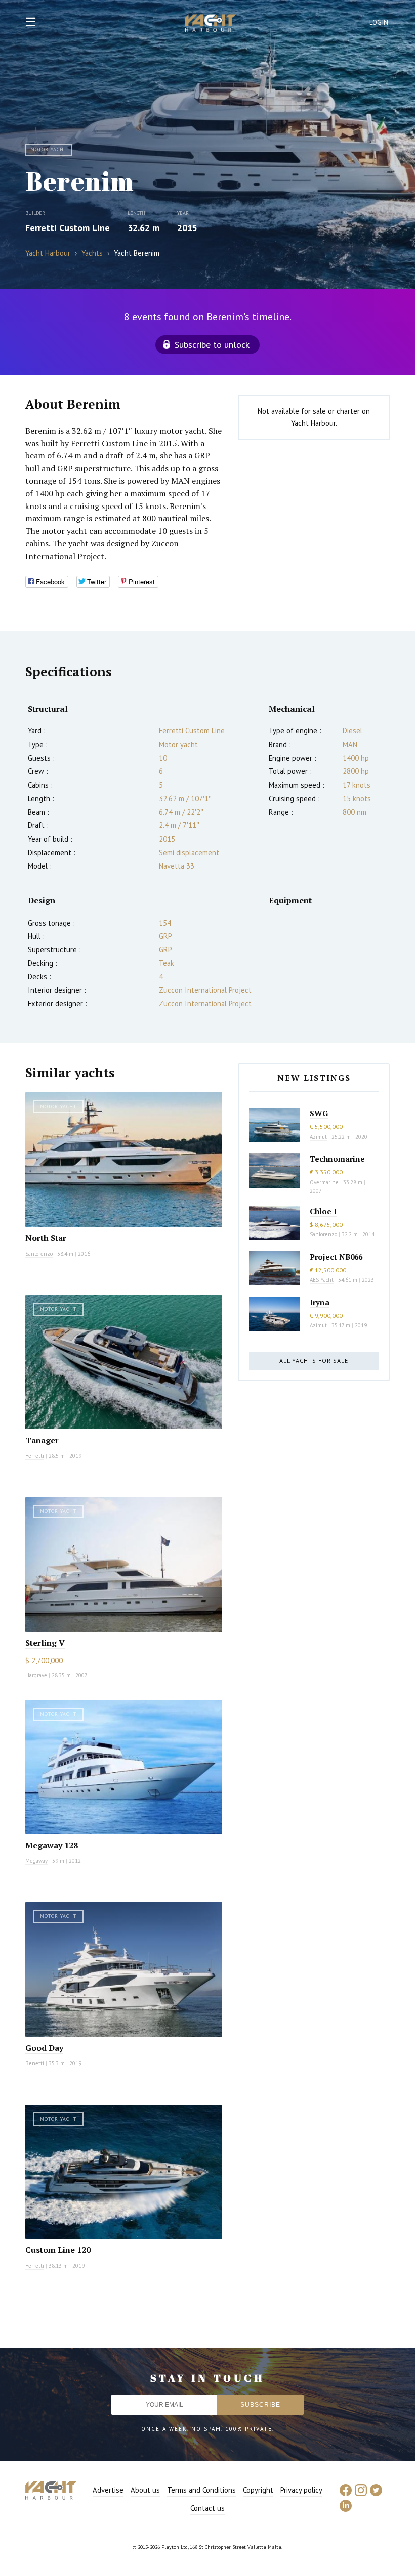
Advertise (108, 2490)
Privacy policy (301, 2490)
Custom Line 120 (58, 2250)
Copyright (258, 2490)
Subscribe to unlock (212, 344)
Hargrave (36, 1675)
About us (145, 2490)
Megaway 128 (52, 1845)
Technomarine (337, 1159)
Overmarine (325, 1182)
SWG (319, 1113)
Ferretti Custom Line (68, 228)
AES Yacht (322, 1280)
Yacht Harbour (211, 24)
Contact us (207, 2508)
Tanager (42, 1440)
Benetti (35, 2063)
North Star (46, 1238)
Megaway (36, 1861)
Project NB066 (336, 1257)
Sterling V (45, 1643)
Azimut (318, 1137)
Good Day (44, 2048)
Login (379, 22)
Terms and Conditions (201, 2490)
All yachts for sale (314, 1361)
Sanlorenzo (39, 1254)
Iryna (320, 1302)
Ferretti (35, 1456)
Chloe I (323, 1211)
